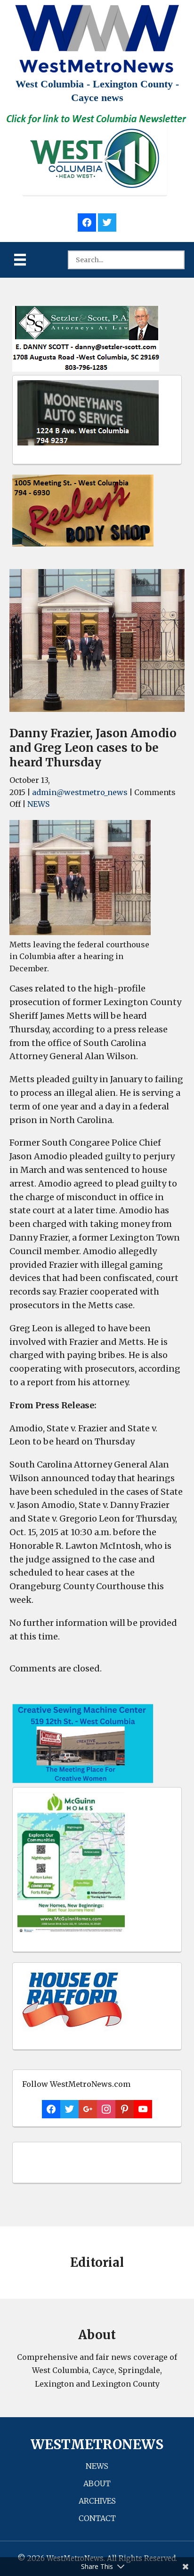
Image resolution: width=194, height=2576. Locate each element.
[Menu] (20, 260)
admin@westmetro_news (80, 792)
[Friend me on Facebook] (87, 221)
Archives (97, 2501)
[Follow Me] (107, 221)
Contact (97, 2518)
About (97, 2483)
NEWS (38, 804)
